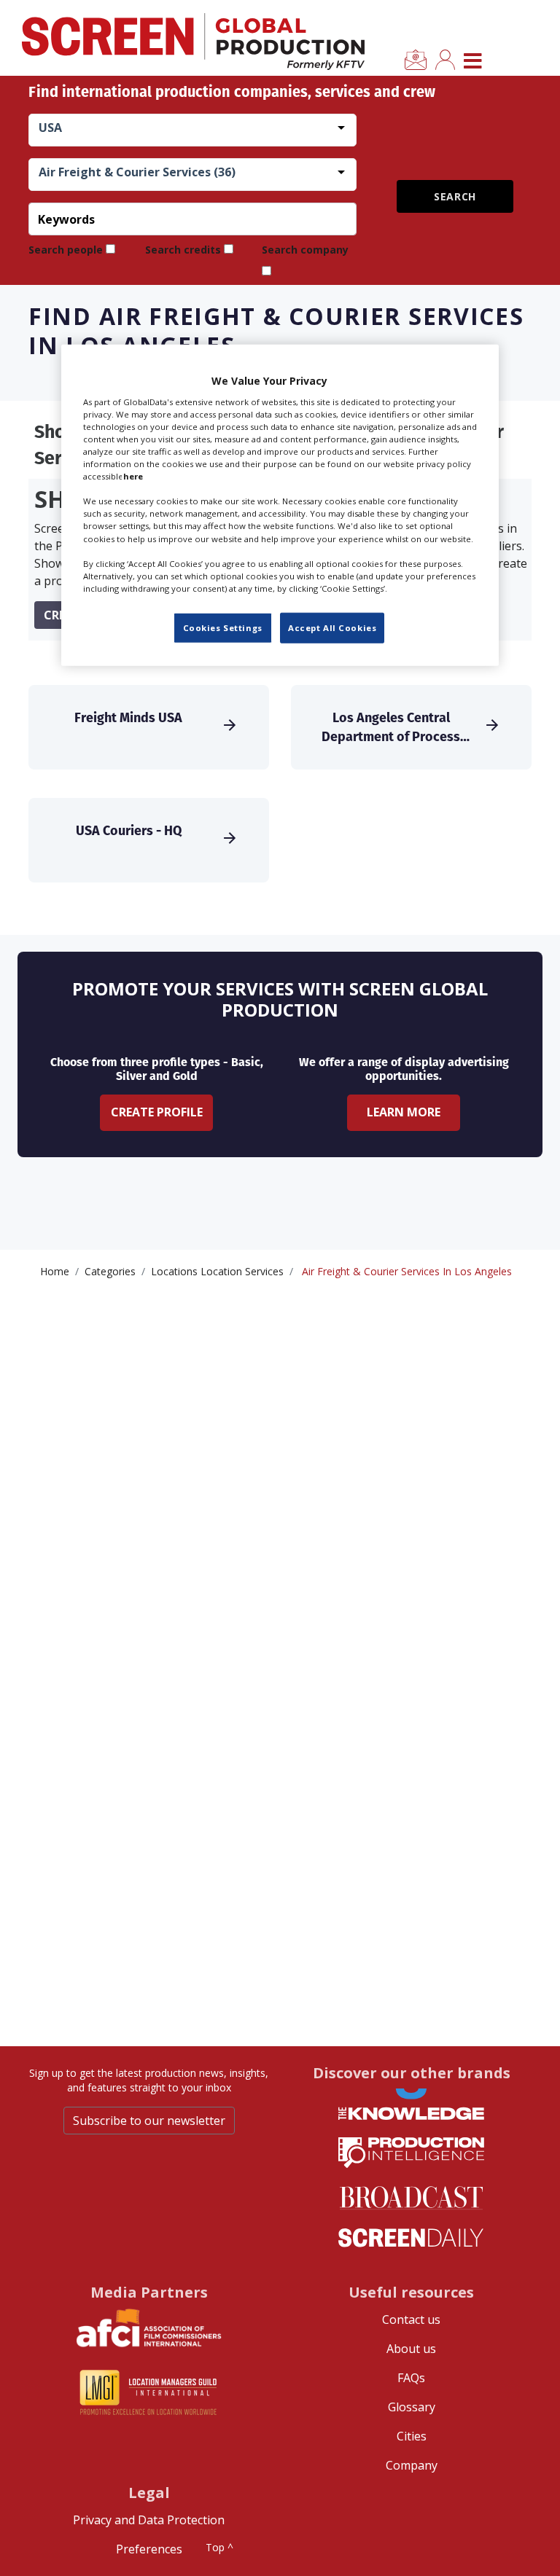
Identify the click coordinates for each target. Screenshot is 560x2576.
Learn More (404, 1112)
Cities (412, 2436)
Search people (66, 250)
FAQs (411, 2378)
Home (55, 1271)
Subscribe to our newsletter (149, 2121)
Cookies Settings (223, 628)
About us (411, 2349)
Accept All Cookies (332, 628)
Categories (110, 1271)
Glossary (412, 2407)
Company (412, 2465)
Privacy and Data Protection (149, 2520)
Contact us (411, 2319)
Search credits (183, 250)
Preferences (149, 2549)
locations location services (217, 1271)
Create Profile (157, 1112)
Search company (305, 250)
